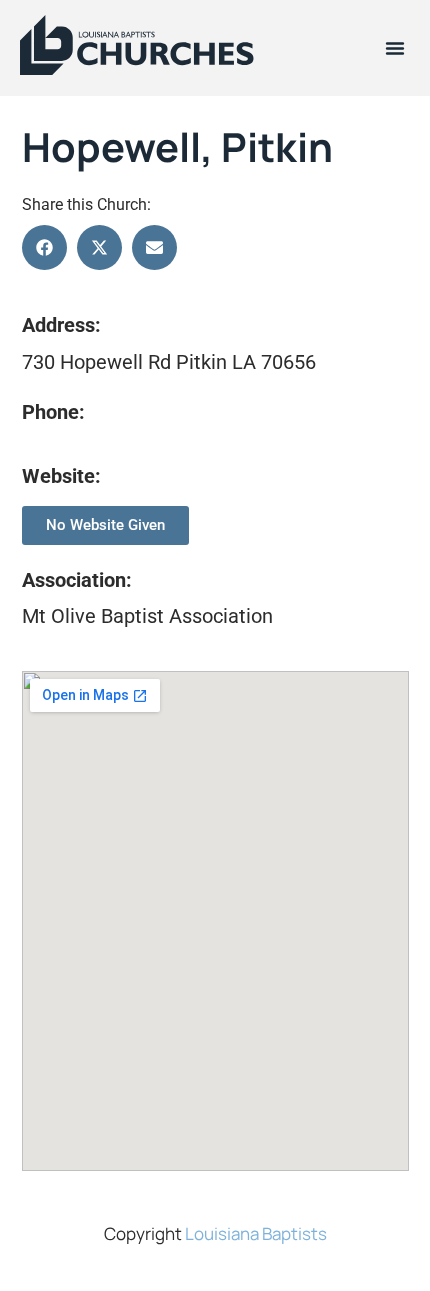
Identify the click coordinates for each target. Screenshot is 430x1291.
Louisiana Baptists (256, 1233)
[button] (395, 48)
